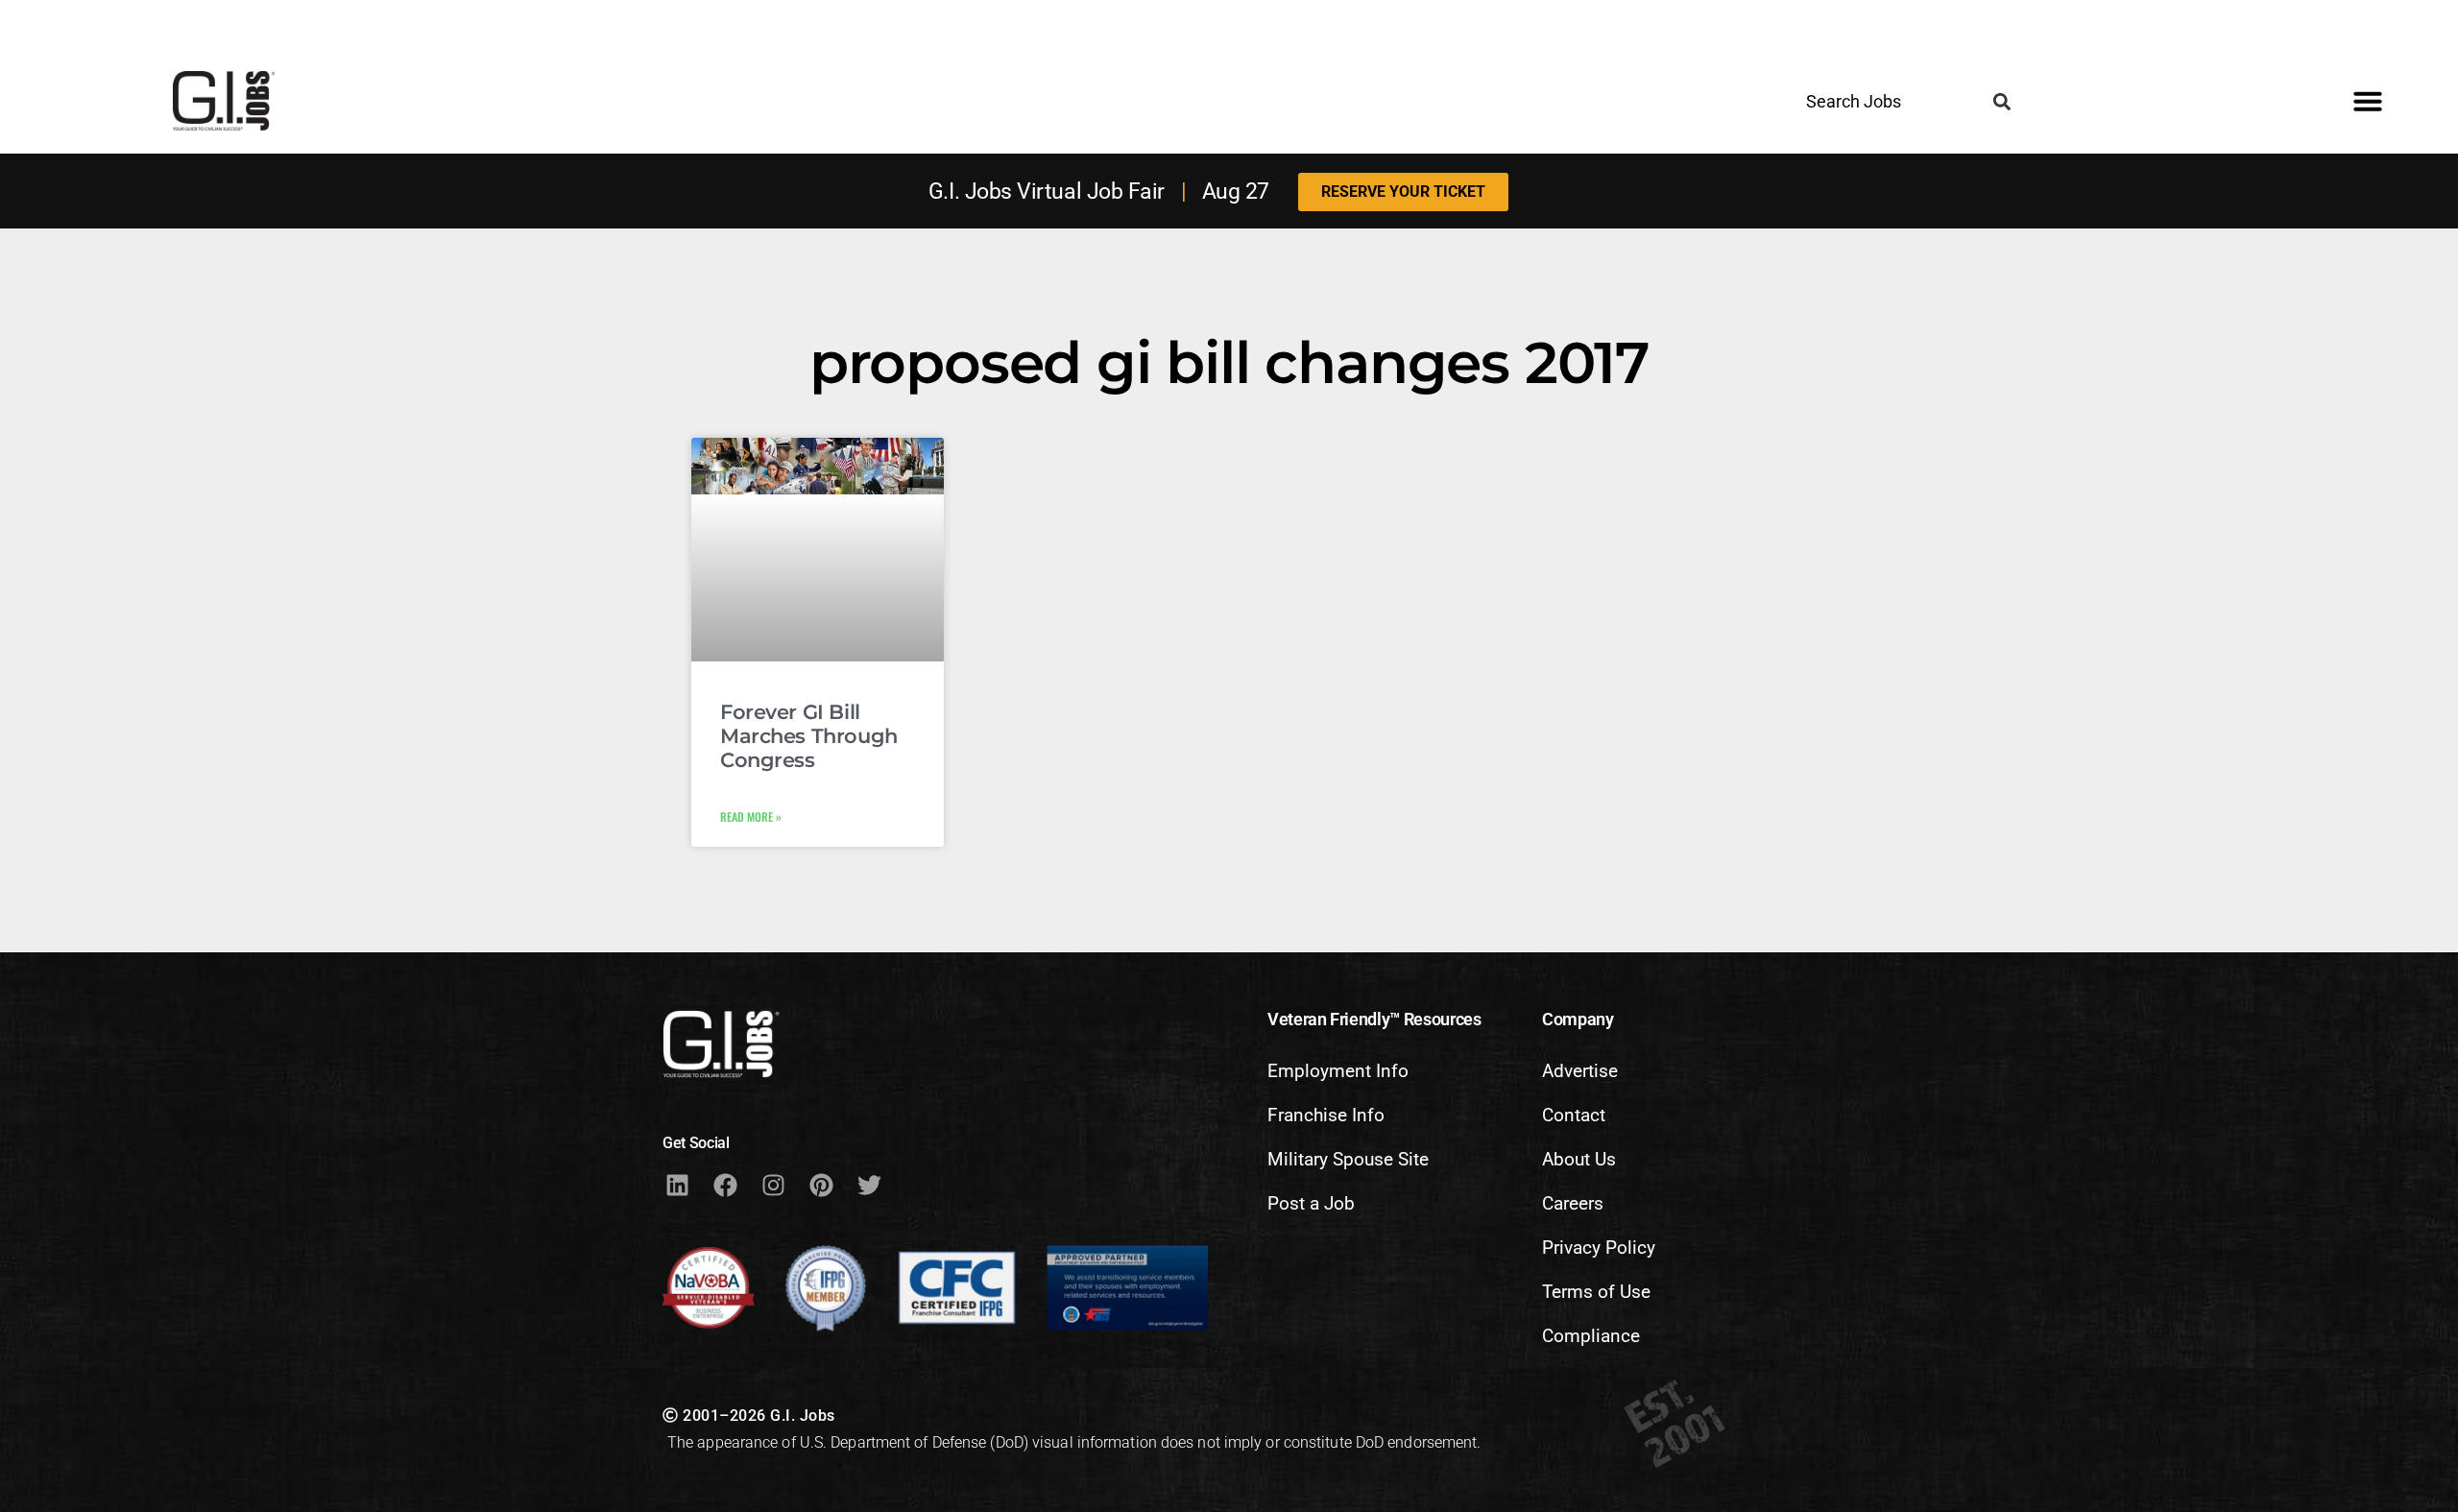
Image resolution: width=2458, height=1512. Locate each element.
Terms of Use (1596, 1292)
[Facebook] (725, 1185)
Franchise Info (1326, 1115)
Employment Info (1338, 1071)
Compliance (1591, 1336)
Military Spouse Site (1348, 1159)
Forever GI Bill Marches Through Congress (809, 736)
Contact (1574, 1115)
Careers (1573, 1203)
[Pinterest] (821, 1185)
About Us (1579, 1159)
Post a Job (1311, 1203)
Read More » (751, 816)
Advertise (1580, 1071)
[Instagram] (773, 1185)
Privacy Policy (1599, 1248)
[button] (2001, 102)
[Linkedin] (677, 1185)
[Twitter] (869, 1185)
